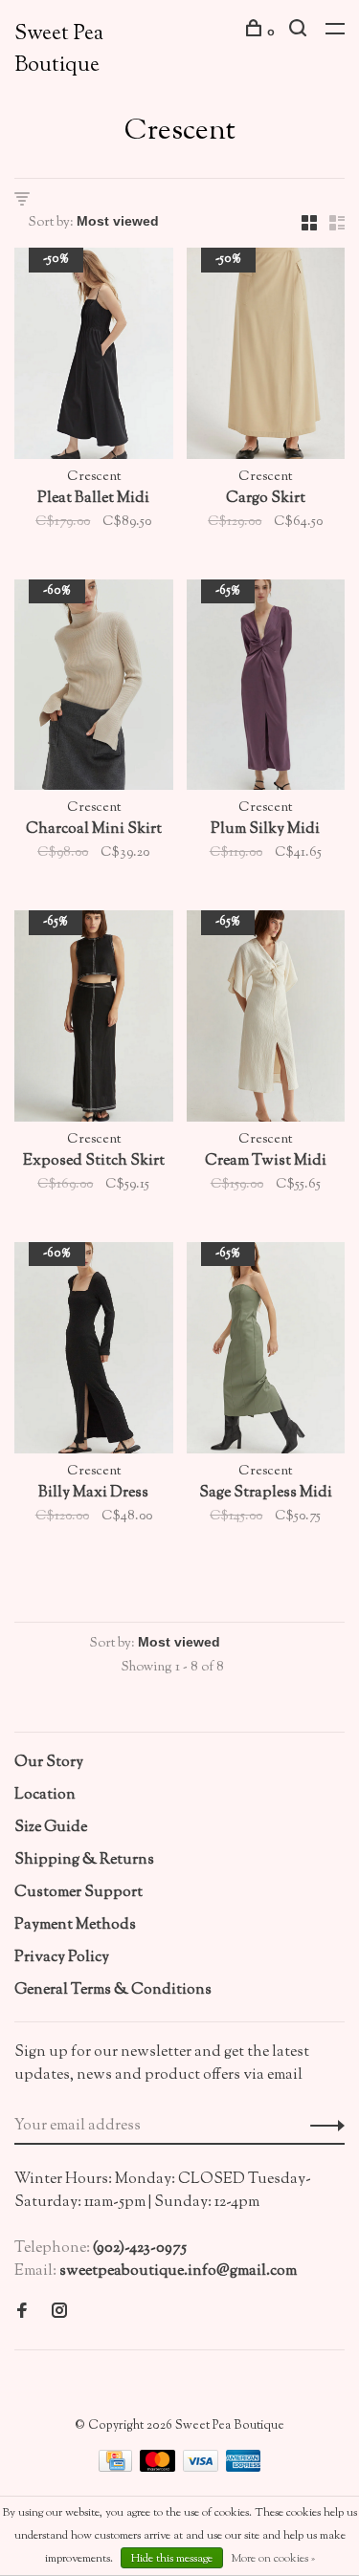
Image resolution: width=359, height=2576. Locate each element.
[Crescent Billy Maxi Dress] (94, 1352)
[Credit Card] (117, 2468)
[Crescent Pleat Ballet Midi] (94, 358)
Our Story (49, 1763)
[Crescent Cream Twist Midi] (266, 1020)
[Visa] (202, 2468)
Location (45, 1795)
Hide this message (172, 2559)
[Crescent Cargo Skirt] (266, 358)
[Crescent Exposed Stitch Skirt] (94, 1020)
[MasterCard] (159, 2468)
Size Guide (51, 1828)
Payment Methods (75, 1925)
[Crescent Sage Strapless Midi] (266, 1352)
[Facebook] (22, 2314)
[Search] (300, 33)
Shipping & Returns (84, 1860)
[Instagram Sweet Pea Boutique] (59, 2314)
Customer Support (79, 1893)
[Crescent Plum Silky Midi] (266, 689)
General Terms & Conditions (113, 1990)
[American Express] (244, 2468)
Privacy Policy (62, 1958)
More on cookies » (273, 2559)
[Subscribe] (322, 2127)
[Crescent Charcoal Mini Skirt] (94, 689)
